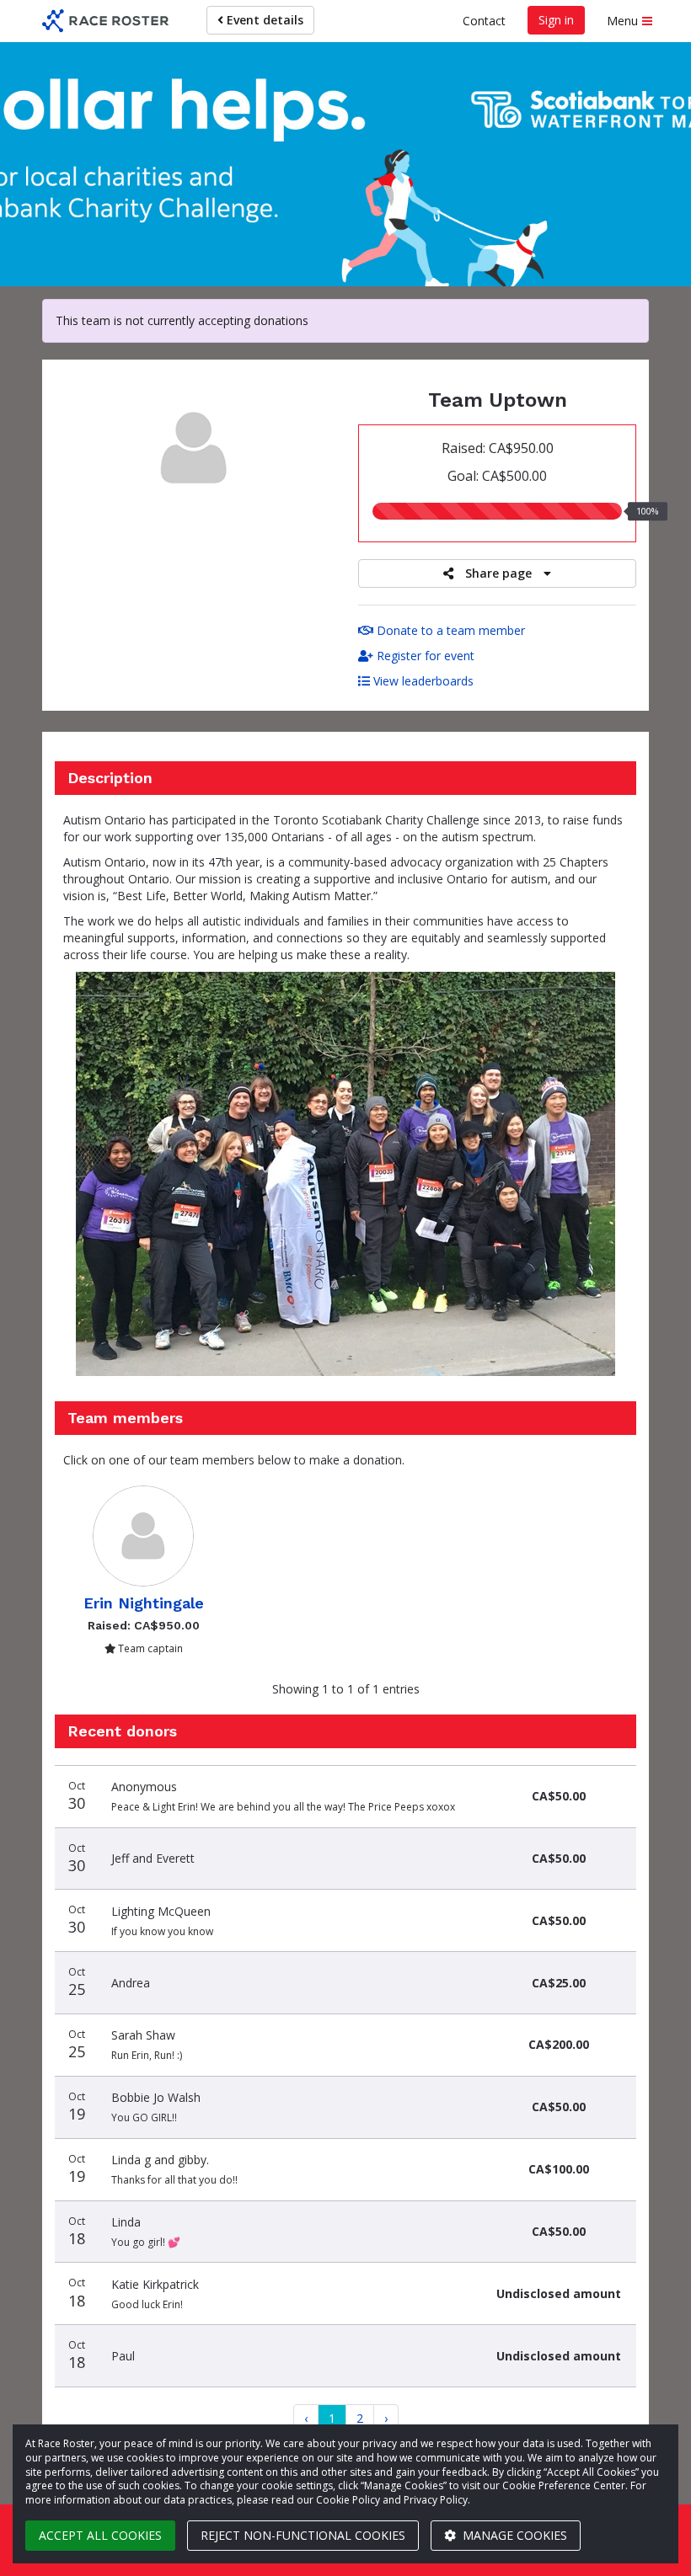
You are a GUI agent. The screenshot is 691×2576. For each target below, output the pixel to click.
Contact (484, 21)
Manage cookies (513, 2535)
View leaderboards (422, 681)
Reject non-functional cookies (303, 2535)
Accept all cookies (100, 2535)
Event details (263, 20)
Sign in (556, 20)
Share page (498, 573)
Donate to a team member (449, 630)
